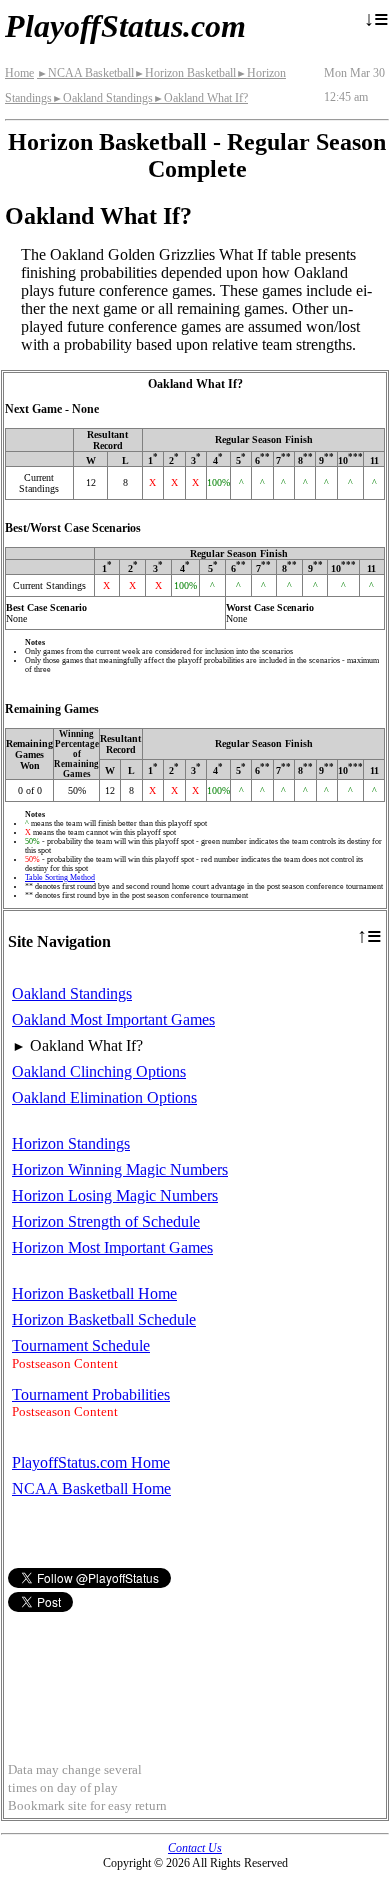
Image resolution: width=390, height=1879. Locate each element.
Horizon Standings (71, 1143)
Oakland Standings (102, 98)
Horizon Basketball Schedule (104, 1319)
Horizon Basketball (185, 73)
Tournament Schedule (81, 1345)
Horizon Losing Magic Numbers (115, 1195)
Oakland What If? (200, 98)
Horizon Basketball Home (94, 1293)
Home (19, 73)
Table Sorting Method (60, 877)
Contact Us (195, 1848)
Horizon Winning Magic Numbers (120, 1169)
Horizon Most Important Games (112, 1247)
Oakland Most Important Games (113, 1019)
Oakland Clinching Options (99, 1071)
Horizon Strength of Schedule (106, 1221)
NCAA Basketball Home (91, 1488)
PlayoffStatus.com (125, 26)
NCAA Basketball (85, 73)
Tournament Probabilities (91, 1394)
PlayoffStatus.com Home (91, 1462)
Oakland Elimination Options (104, 1097)
